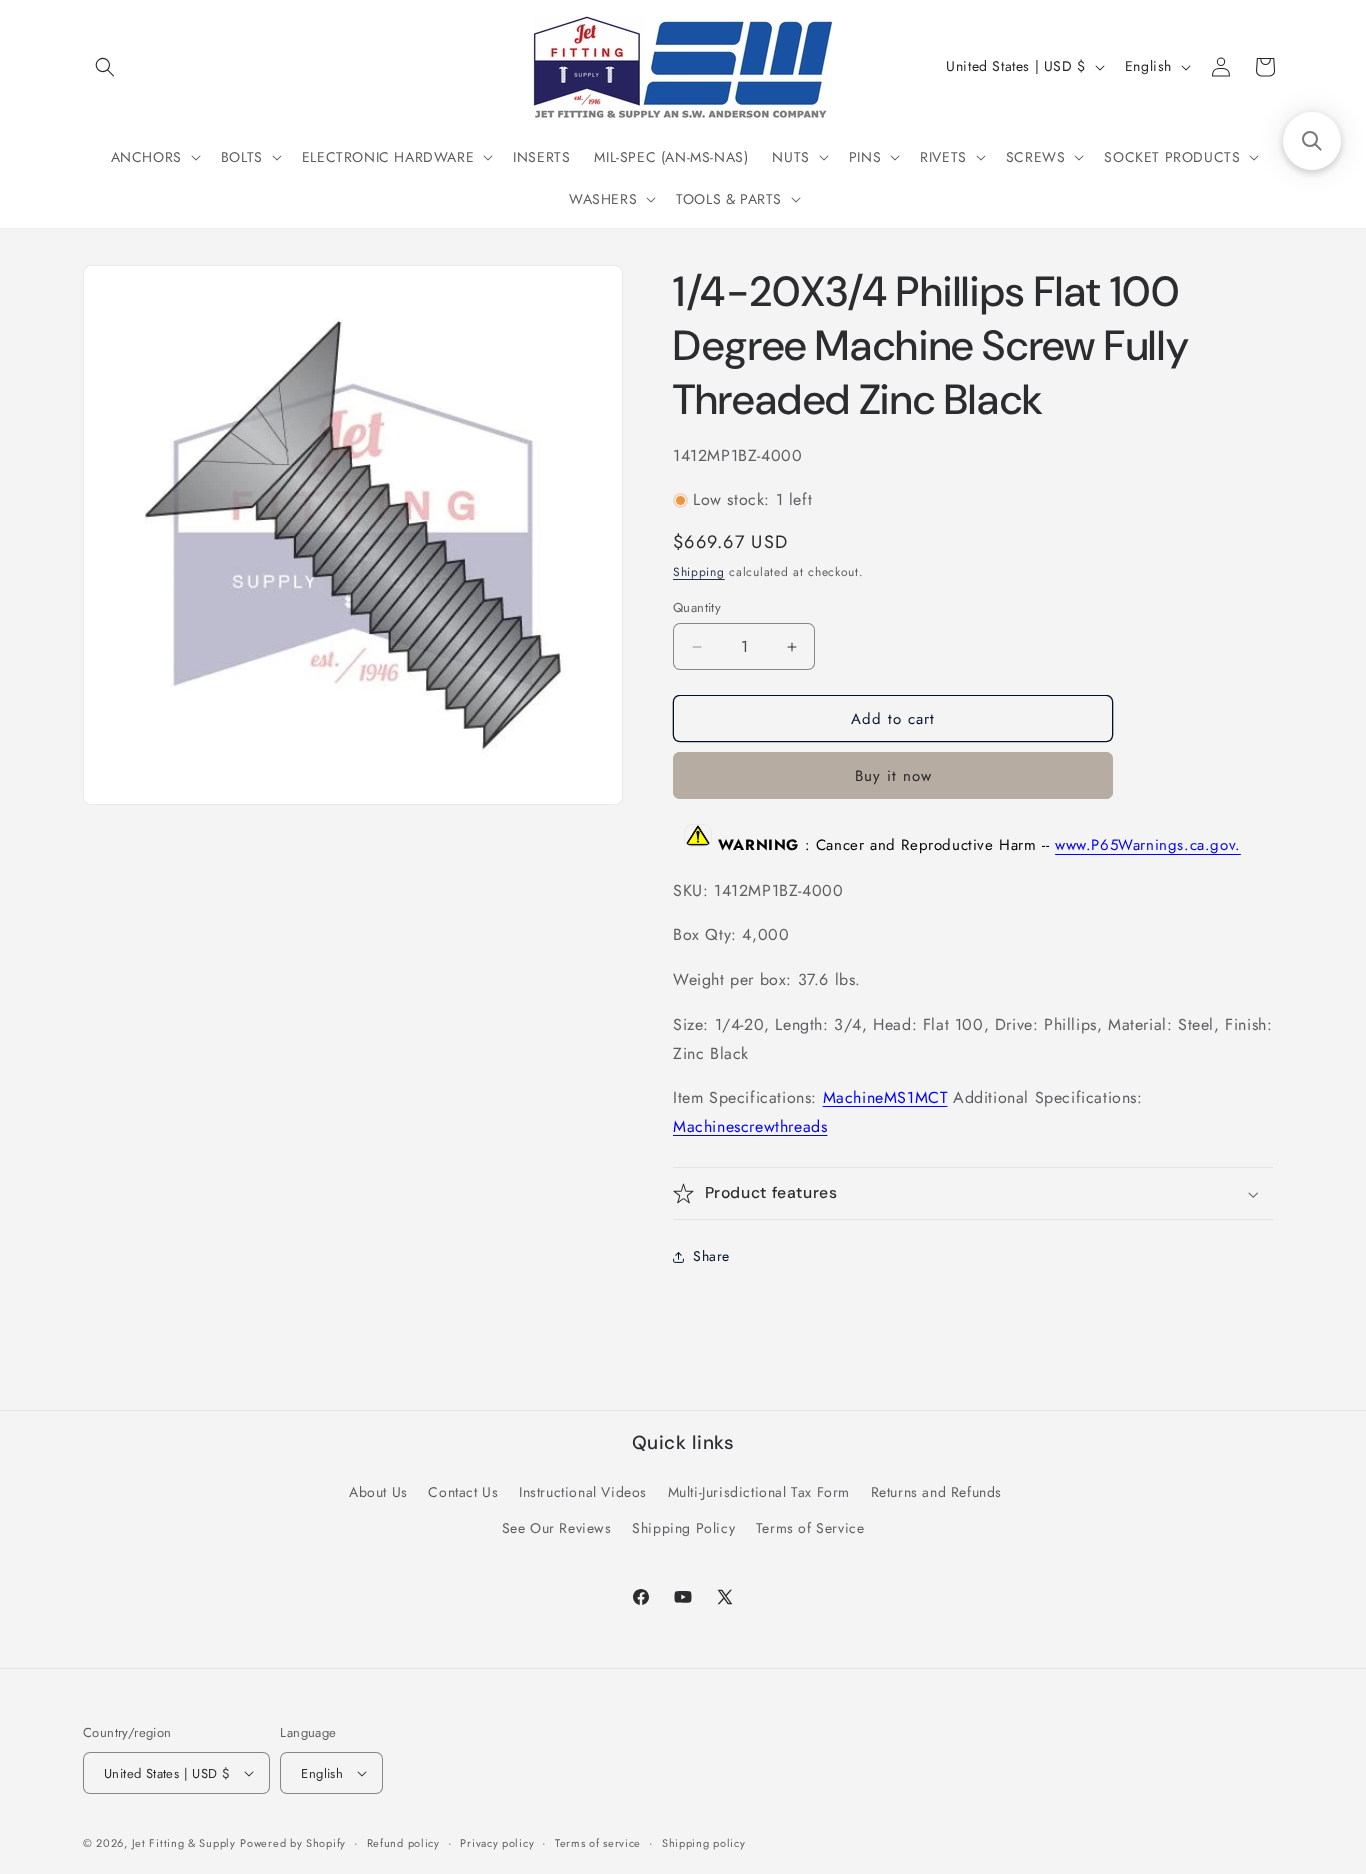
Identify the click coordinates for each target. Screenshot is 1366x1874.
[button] (105, 67)
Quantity (697, 607)
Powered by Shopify (293, 1843)
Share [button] (711, 1256)
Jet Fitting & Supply (184, 1843)
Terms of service (598, 1843)
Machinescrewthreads (750, 1126)
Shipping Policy (683, 1528)
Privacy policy (497, 1843)
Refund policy (403, 1843)
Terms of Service (810, 1528)
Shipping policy (704, 1843)
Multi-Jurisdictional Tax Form (759, 1492)
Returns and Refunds (936, 1492)
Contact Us (463, 1492)
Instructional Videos (583, 1492)
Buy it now (893, 776)
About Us (378, 1492)
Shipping (699, 572)
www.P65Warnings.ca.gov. (1148, 846)
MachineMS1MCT (885, 1097)
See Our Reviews (557, 1528)
